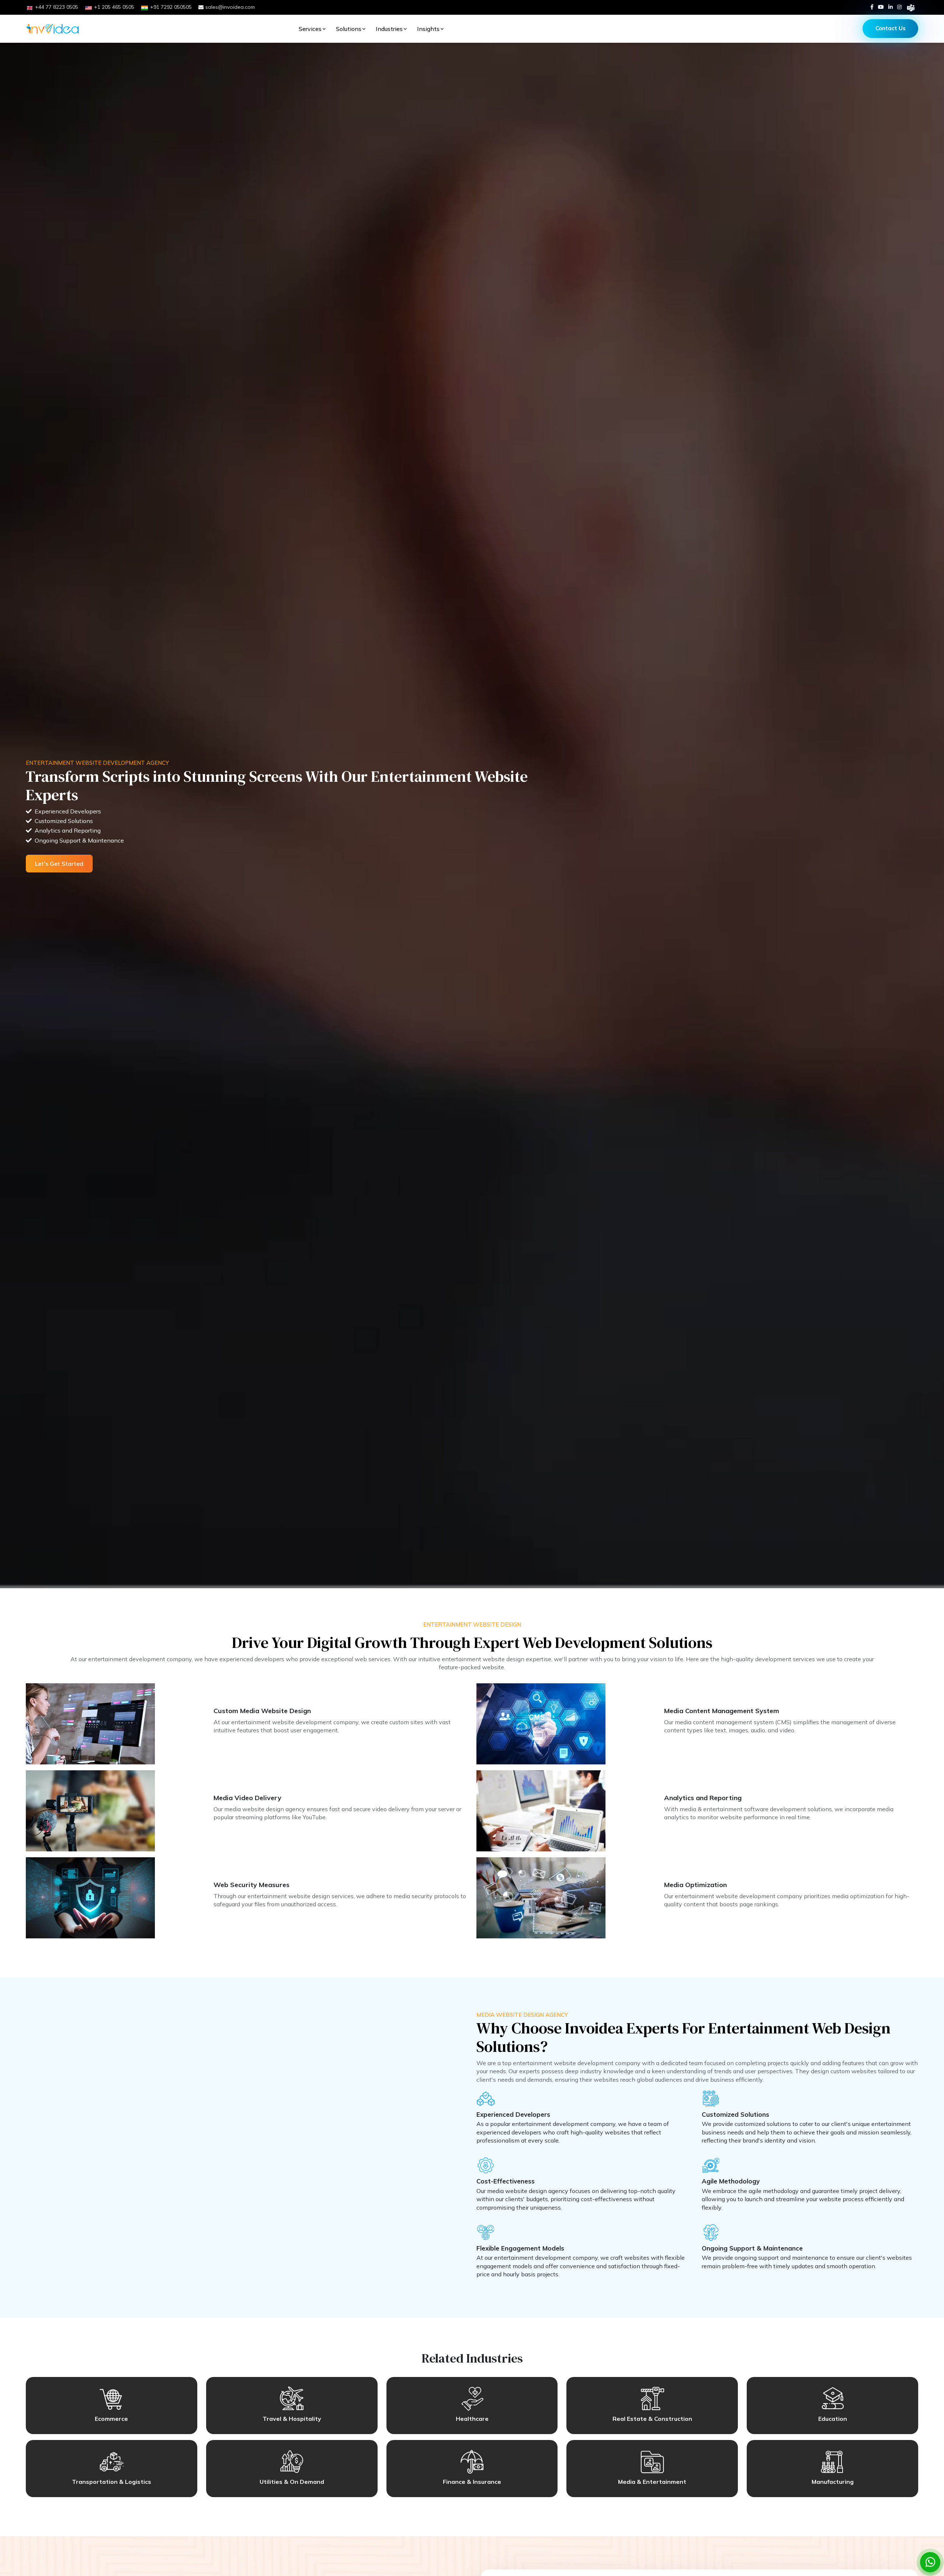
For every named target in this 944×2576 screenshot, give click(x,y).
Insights (428, 29)
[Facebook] (872, 7)
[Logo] (53, 29)
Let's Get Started (59, 864)
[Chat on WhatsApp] (930, 2562)
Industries (389, 29)
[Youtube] (881, 7)
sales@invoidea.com (230, 7)
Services (310, 29)
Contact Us (891, 28)
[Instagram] (899, 7)
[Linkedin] (891, 7)
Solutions (349, 29)
